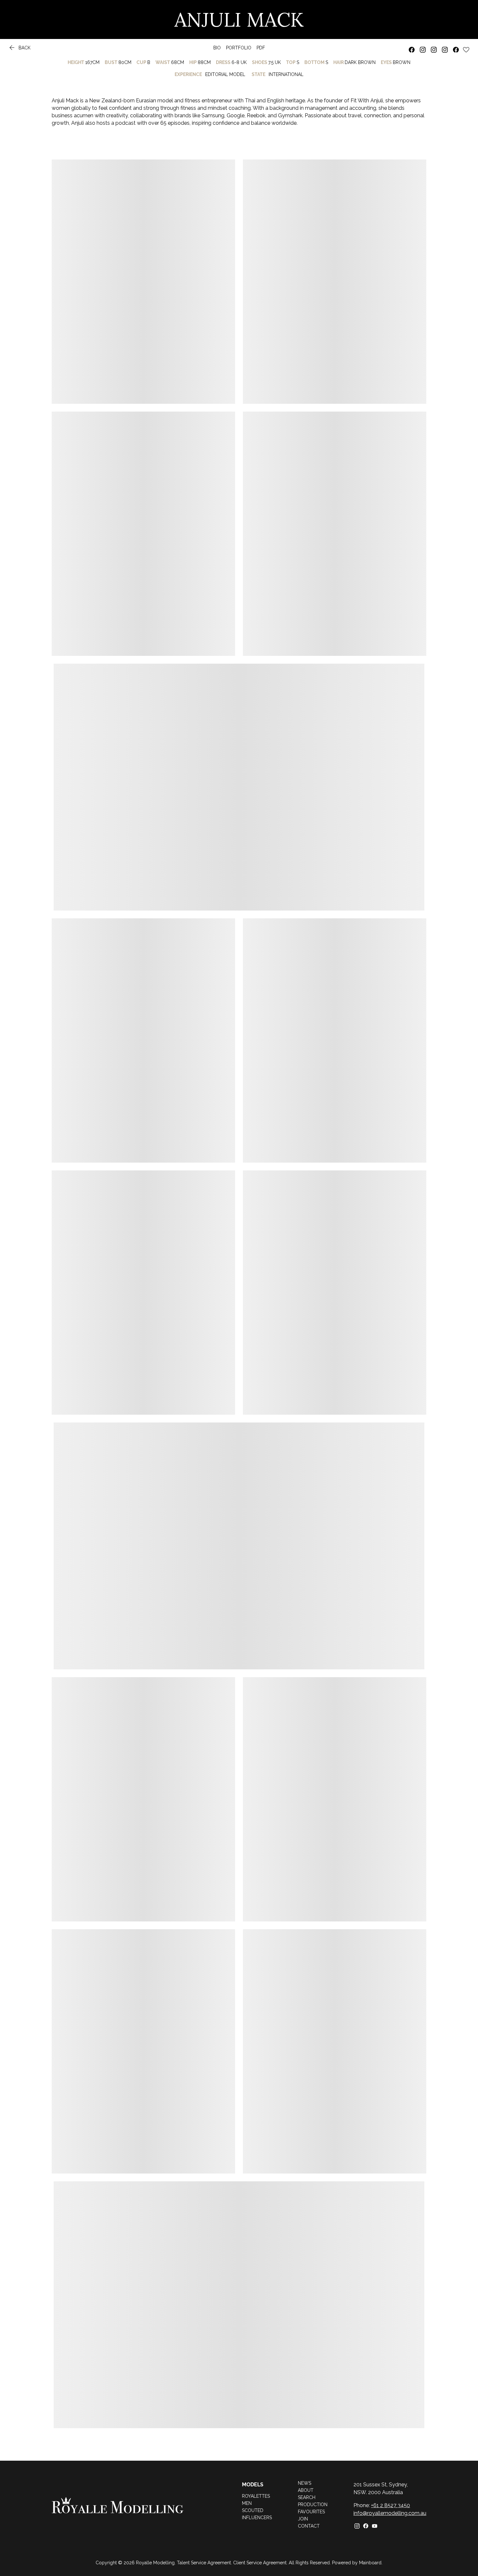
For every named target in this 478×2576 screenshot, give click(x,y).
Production (313, 2505)
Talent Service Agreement (204, 2563)
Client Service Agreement (260, 2563)
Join (303, 2519)
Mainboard (370, 2563)
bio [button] (217, 48)
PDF (261, 48)
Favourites (311, 2512)
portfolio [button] (239, 48)
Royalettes (256, 2496)
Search (307, 2497)
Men (247, 2503)
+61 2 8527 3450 (391, 2505)
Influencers (257, 2518)
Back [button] (19, 49)
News (305, 2483)
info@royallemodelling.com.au (390, 2513)
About (306, 2490)
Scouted (253, 2510)
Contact (309, 2526)
